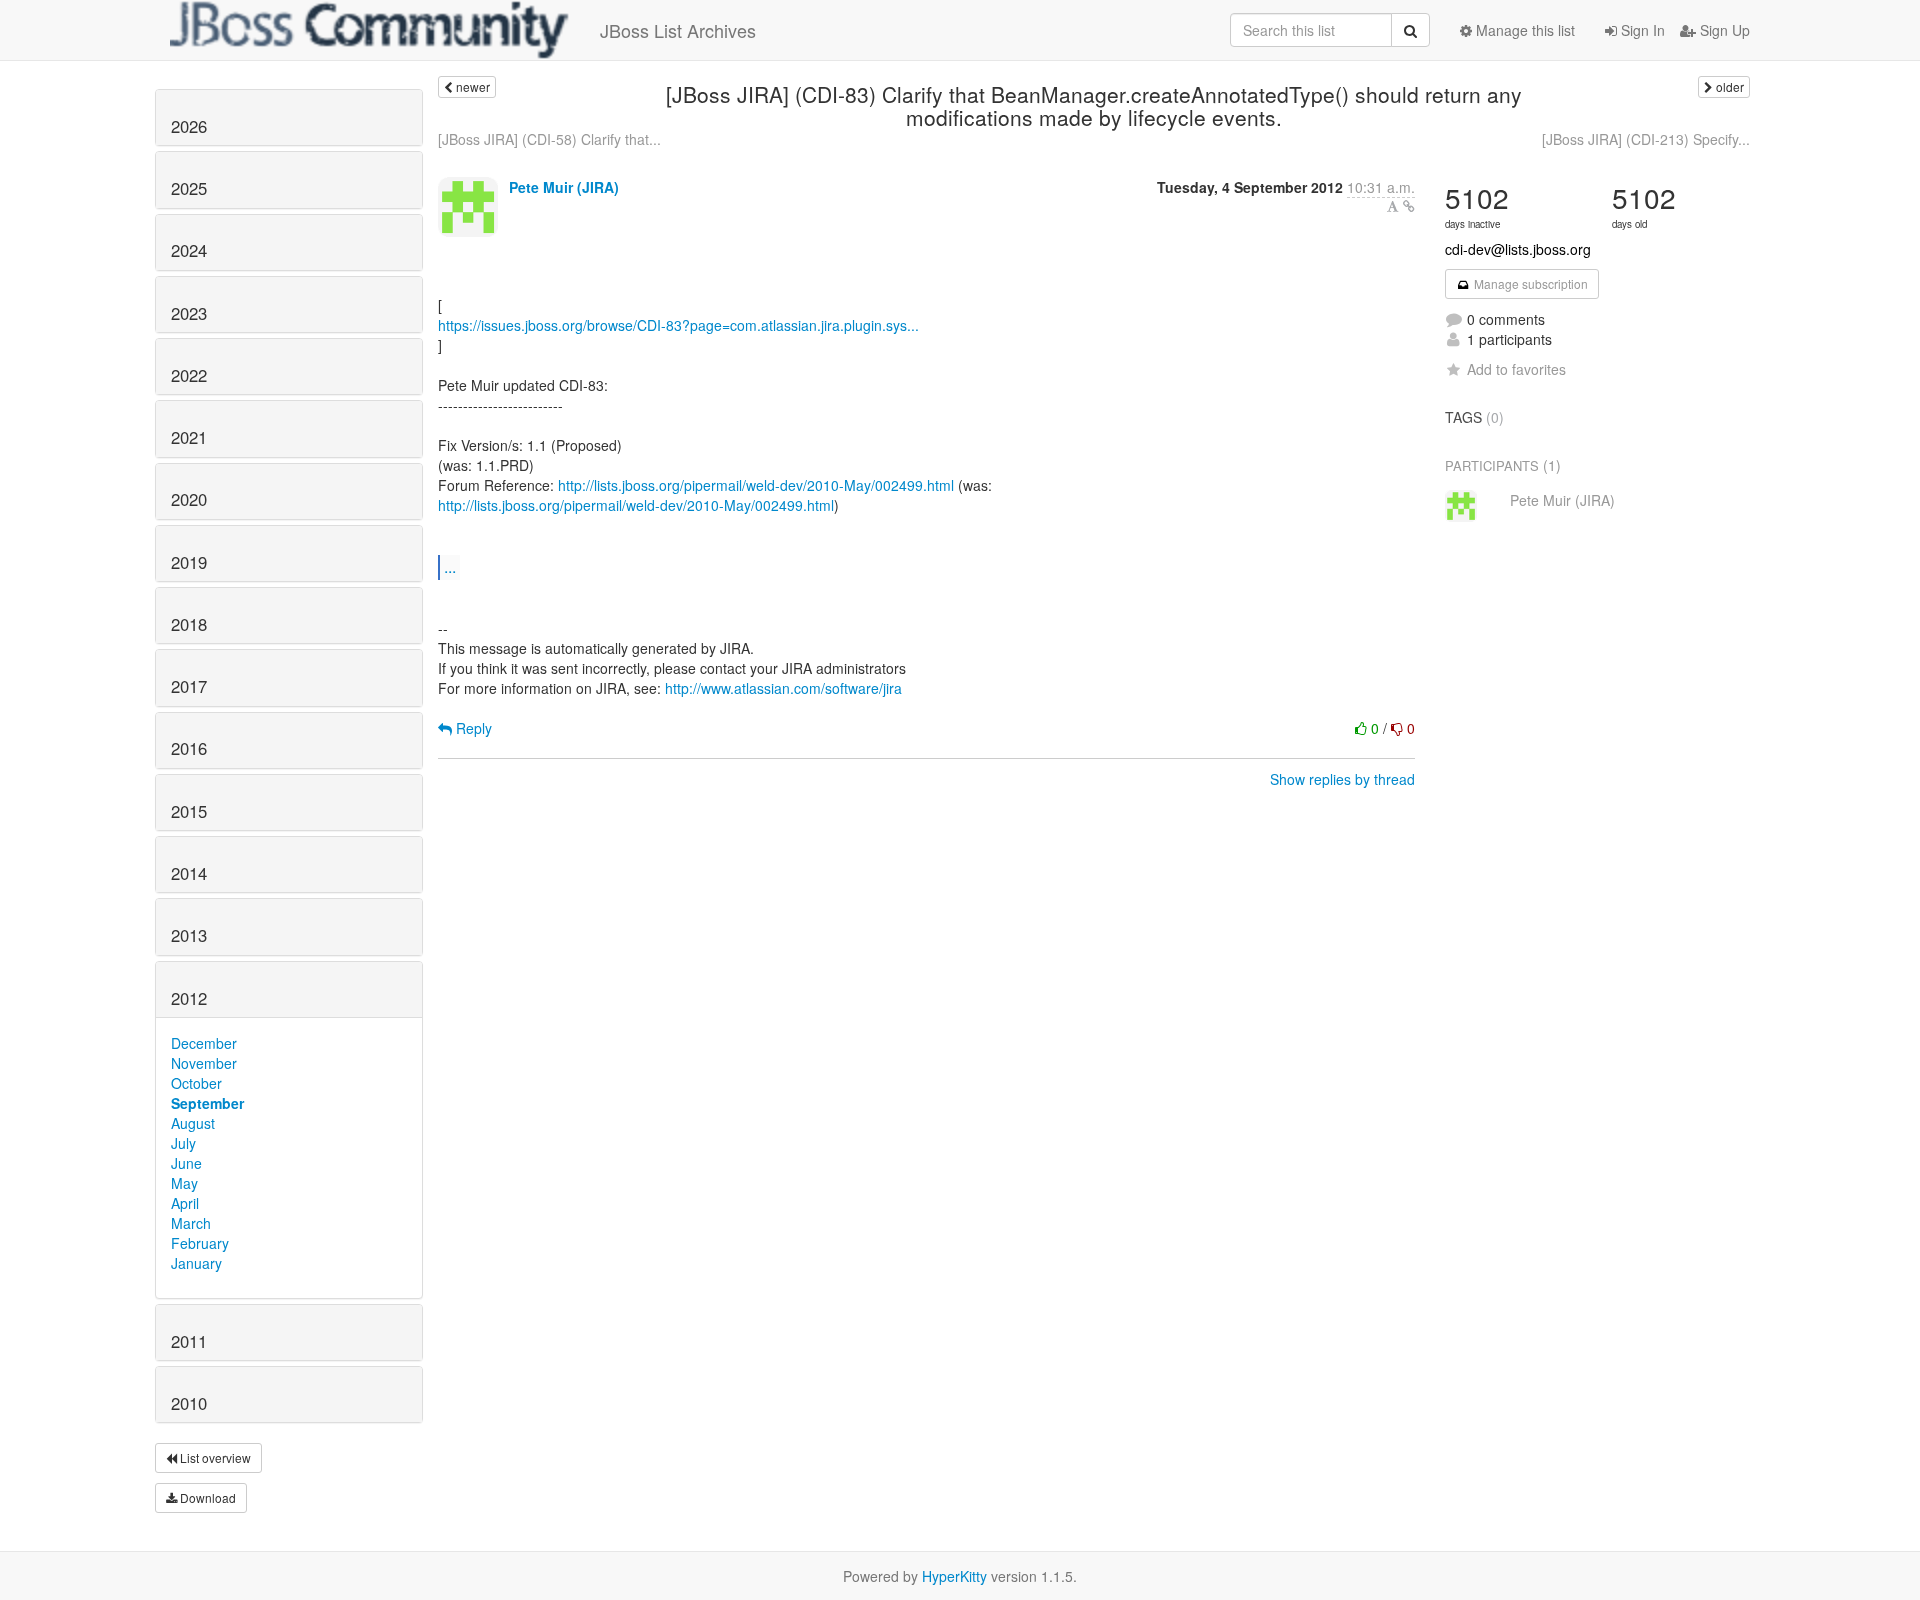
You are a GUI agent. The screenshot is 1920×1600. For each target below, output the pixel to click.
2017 (189, 686)
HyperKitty (954, 1576)
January (196, 1263)
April (185, 1203)
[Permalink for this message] (1409, 206)
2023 (189, 313)
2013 (189, 935)
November (204, 1063)
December (204, 1043)
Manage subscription (1529, 283)
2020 (189, 499)
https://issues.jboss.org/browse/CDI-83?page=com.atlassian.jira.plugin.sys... (678, 325)
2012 (189, 998)
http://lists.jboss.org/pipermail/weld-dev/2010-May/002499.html (756, 485)
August (193, 1123)
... (450, 566)
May (184, 1183)
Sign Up (1723, 30)
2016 (189, 748)
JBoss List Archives (678, 30)
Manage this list (1523, 30)
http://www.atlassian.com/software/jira (783, 688)
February (200, 1243)
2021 (189, 437)
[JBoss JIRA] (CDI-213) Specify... (1646, 139)
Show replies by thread (1342, 779)
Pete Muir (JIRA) (564, 187)
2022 (189, 375)
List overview (214, 1457)
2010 (189, 1403)
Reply (472, 728)
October (196, 1083)
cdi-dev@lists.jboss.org (1518, 249)
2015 (189, 811)
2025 (189, 188)
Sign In (1641, 30)
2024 (189, 250)
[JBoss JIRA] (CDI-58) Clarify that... (549, 139)
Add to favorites (1516, 369)
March (191, 1223)
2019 (189, 562)
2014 (189, 873)
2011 (189, 1341)
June (186, 1163)
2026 (189, 126)
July (183, 1143)
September (207, 1103)
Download (206, 1497)
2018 (189, 624)
